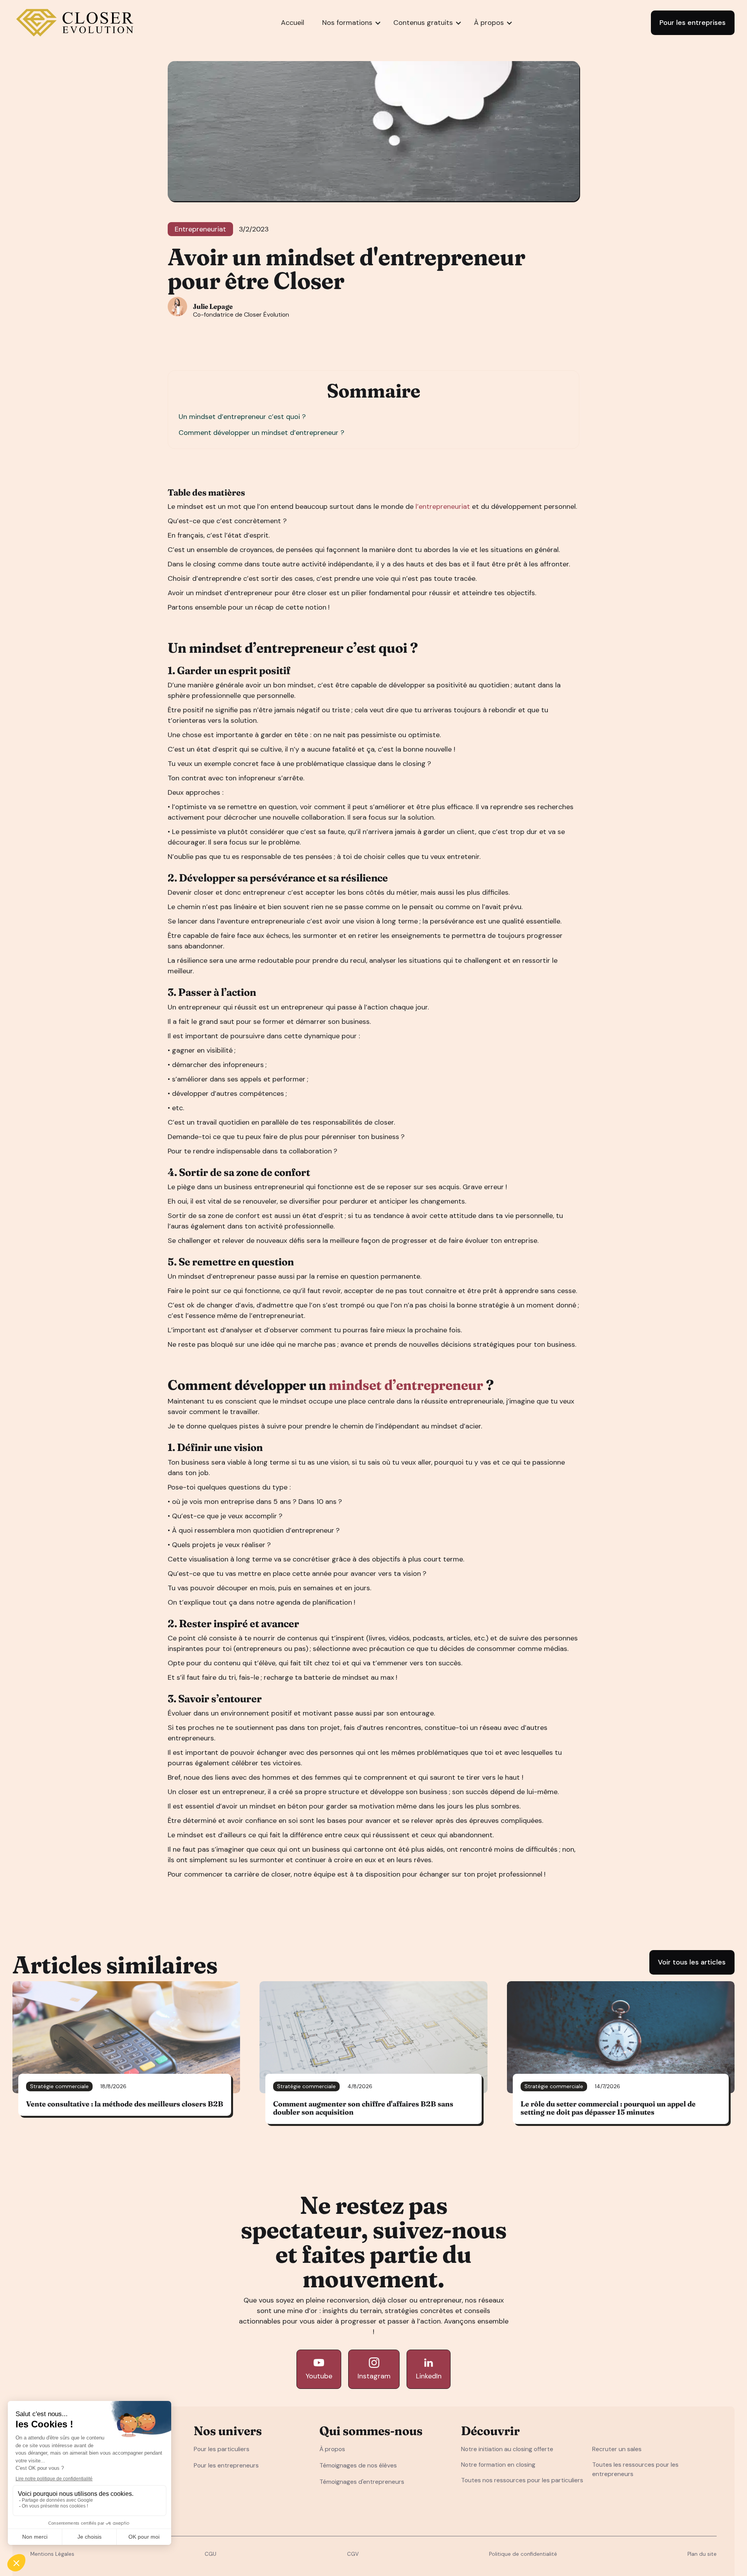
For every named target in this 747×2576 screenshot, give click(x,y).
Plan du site (702, 2554)
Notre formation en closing (498, 2465)
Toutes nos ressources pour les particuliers (522, 2480)
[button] (347, 23)
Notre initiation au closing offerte (507, 2449)
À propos (332, 2449)
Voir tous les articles (692, 1962)
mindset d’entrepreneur (406, 1385)
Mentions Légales (52, 2554)
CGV (353, 2554)
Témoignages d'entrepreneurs (362, 2482)
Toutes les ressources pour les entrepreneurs (635, 2469)
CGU (210, 2554)
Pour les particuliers (222, 2449)
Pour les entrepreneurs (226, 2465)
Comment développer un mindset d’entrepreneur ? (261, 433)
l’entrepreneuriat (442, 506)
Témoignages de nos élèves (358, 2465)
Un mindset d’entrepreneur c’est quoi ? (242, 417)
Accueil (293, 23)
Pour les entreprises (693, 23)
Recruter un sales (617, 2449)
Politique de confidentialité (523, 2554)
